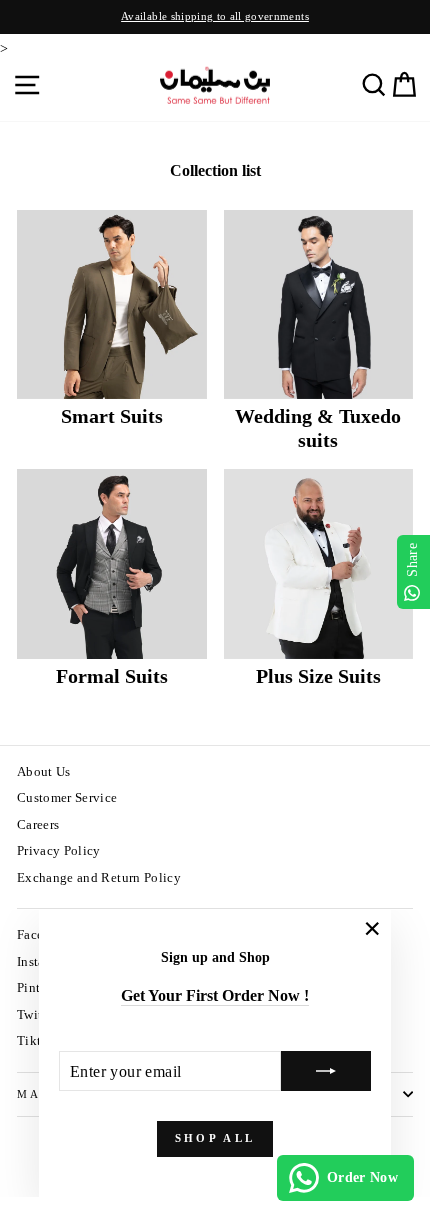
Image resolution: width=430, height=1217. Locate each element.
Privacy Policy (59, 851)
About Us (44, 772)
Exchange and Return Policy (99, 878)
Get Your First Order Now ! (215, 995)
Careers (38, 825)
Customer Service (67, 798)
